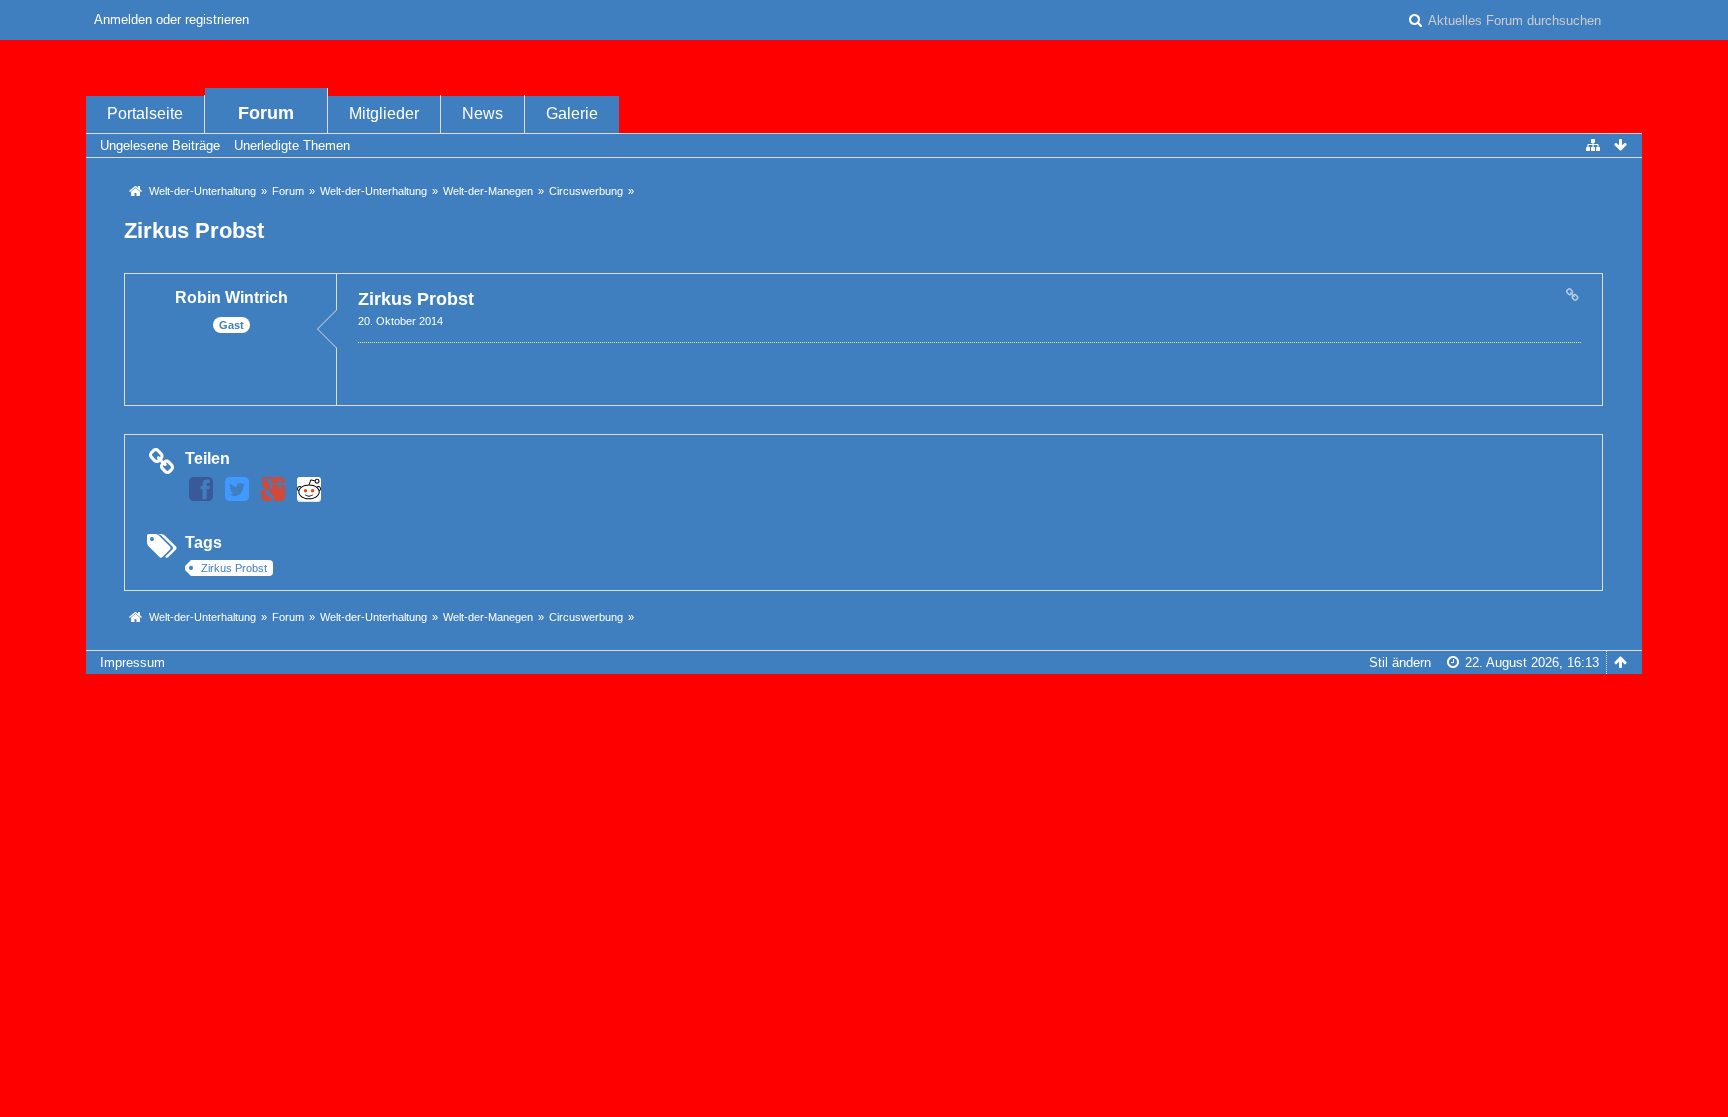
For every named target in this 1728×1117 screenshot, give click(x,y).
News (482, 113)
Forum (266, 113)
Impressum (132, 662)
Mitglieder (384, 113)
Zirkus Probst (194, 230)
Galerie (572, 113)
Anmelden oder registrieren (171, 19)
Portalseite (145, 113)
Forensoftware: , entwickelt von (864, 695)
